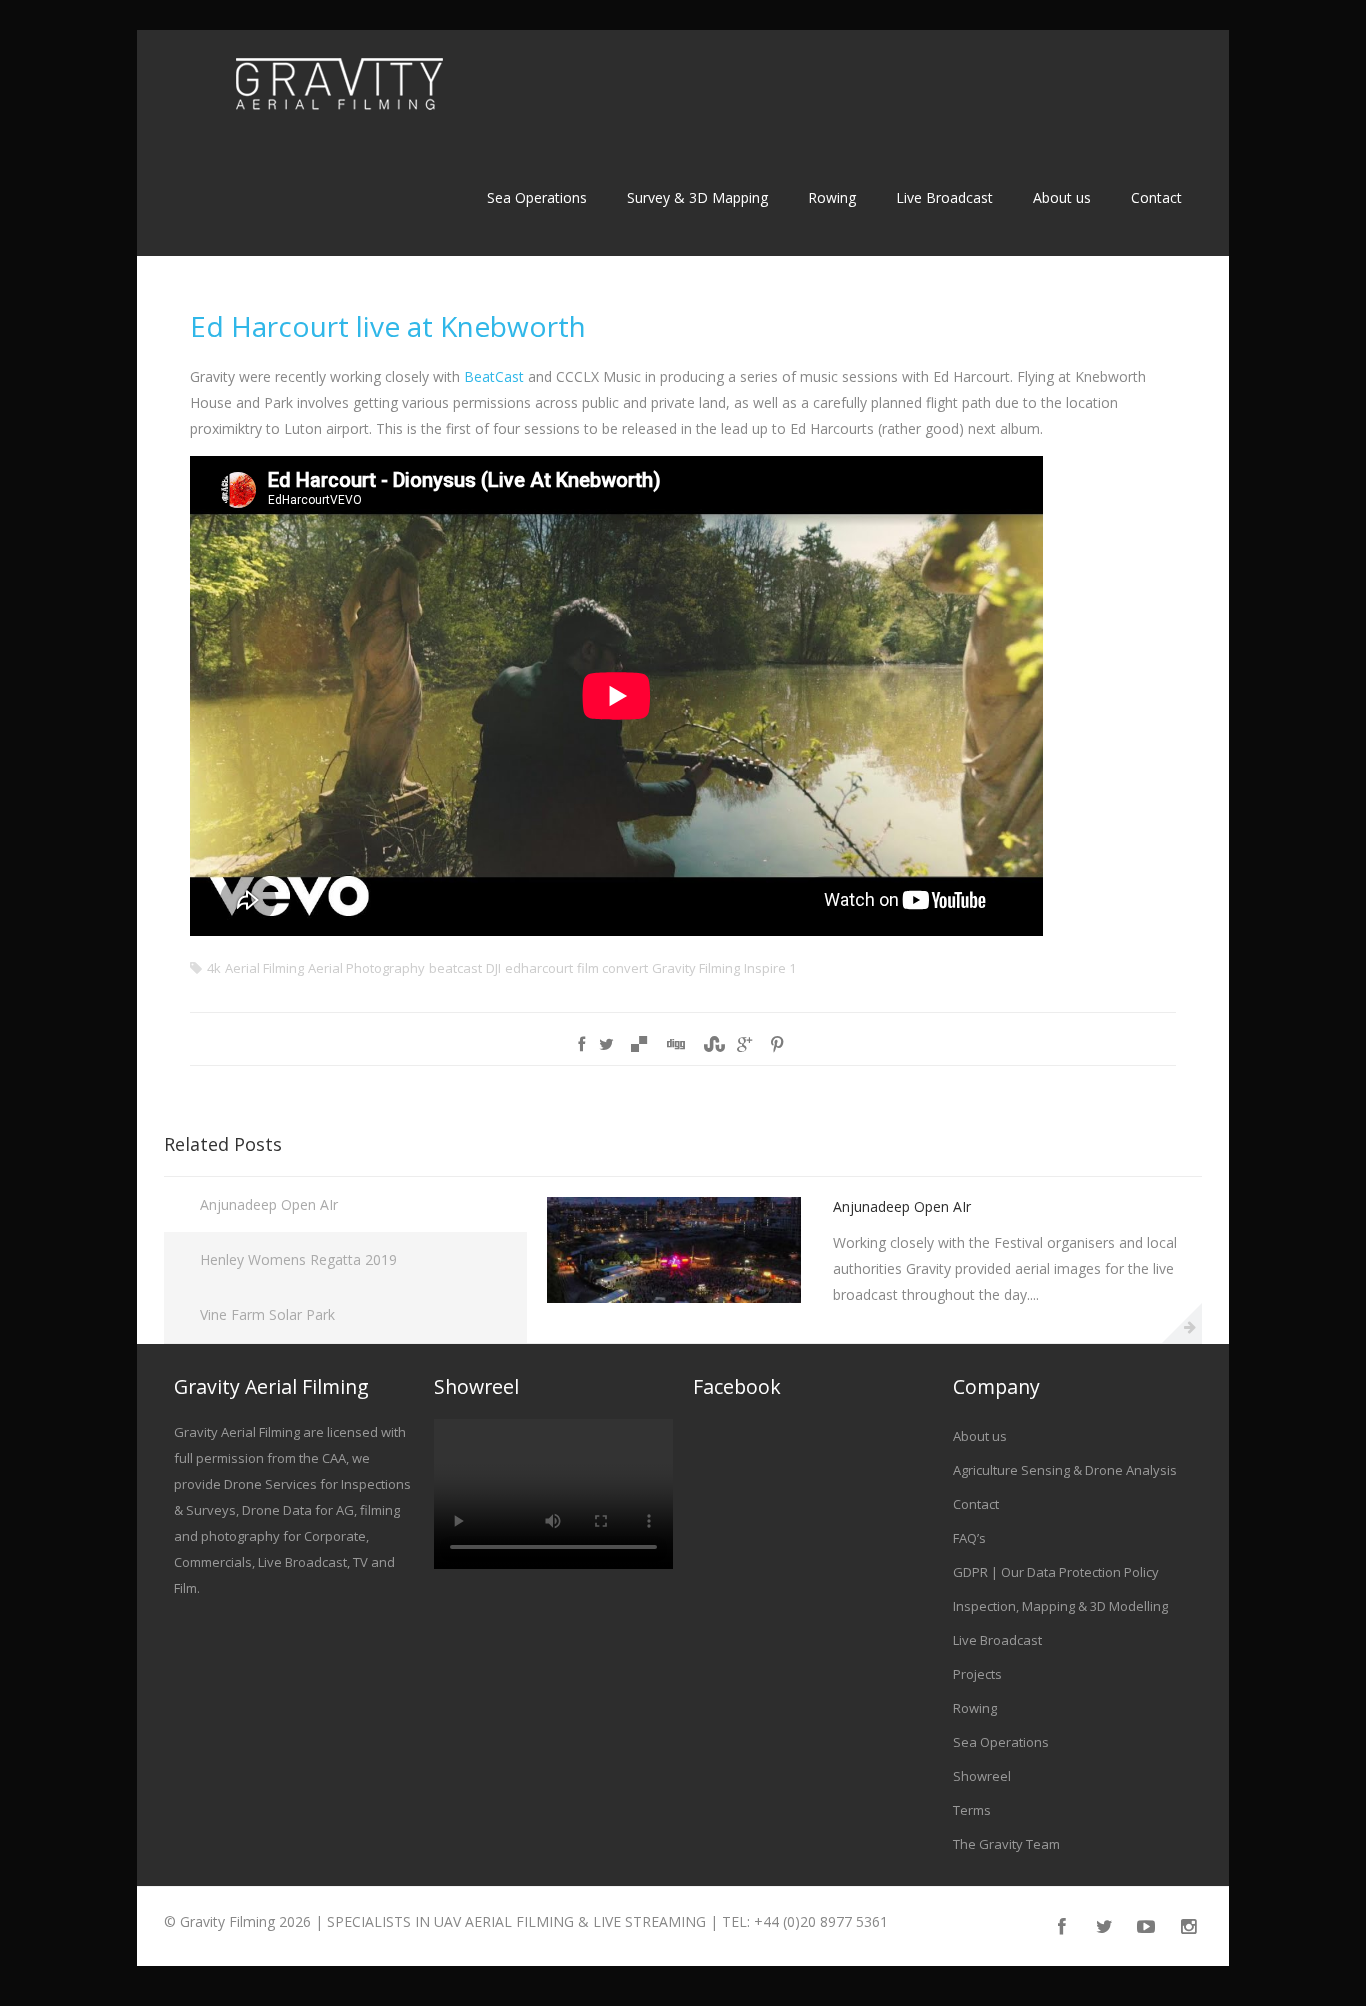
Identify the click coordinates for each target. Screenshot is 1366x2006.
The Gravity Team (1006, 1844)
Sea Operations (537, 197)
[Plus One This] (744, 1044)
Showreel (982, 1776)
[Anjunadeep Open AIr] (674, 1297)
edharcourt (539, 968)
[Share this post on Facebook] (581, 1044)
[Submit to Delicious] (639, 1044)
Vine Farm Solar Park (267, 1314)
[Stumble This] (711, 1044)
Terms (972, 1810)
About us (1062, 197)
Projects (977, 1674)
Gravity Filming (696, 968)
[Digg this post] (675, 1044)
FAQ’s (969, 1538)
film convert (612, 968)
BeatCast (494, 376)
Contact (1156, 197)
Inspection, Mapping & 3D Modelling (1060, 1606)
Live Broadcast (944, 197)
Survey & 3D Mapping (697, 197)
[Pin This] (777, 1044)
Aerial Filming (264, 968)
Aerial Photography (366, 968)
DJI (493, 968)
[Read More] (1182, 1323)
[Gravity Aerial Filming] (339, 86)
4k (214, 968)
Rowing (832, 197)
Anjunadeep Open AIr (269, 1204)
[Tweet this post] (606, 1044)
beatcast (455, 968)
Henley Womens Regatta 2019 (298, 1259)
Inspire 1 (770, 968)
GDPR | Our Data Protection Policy (1056, 1572)
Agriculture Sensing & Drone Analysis (1065, 1470)
